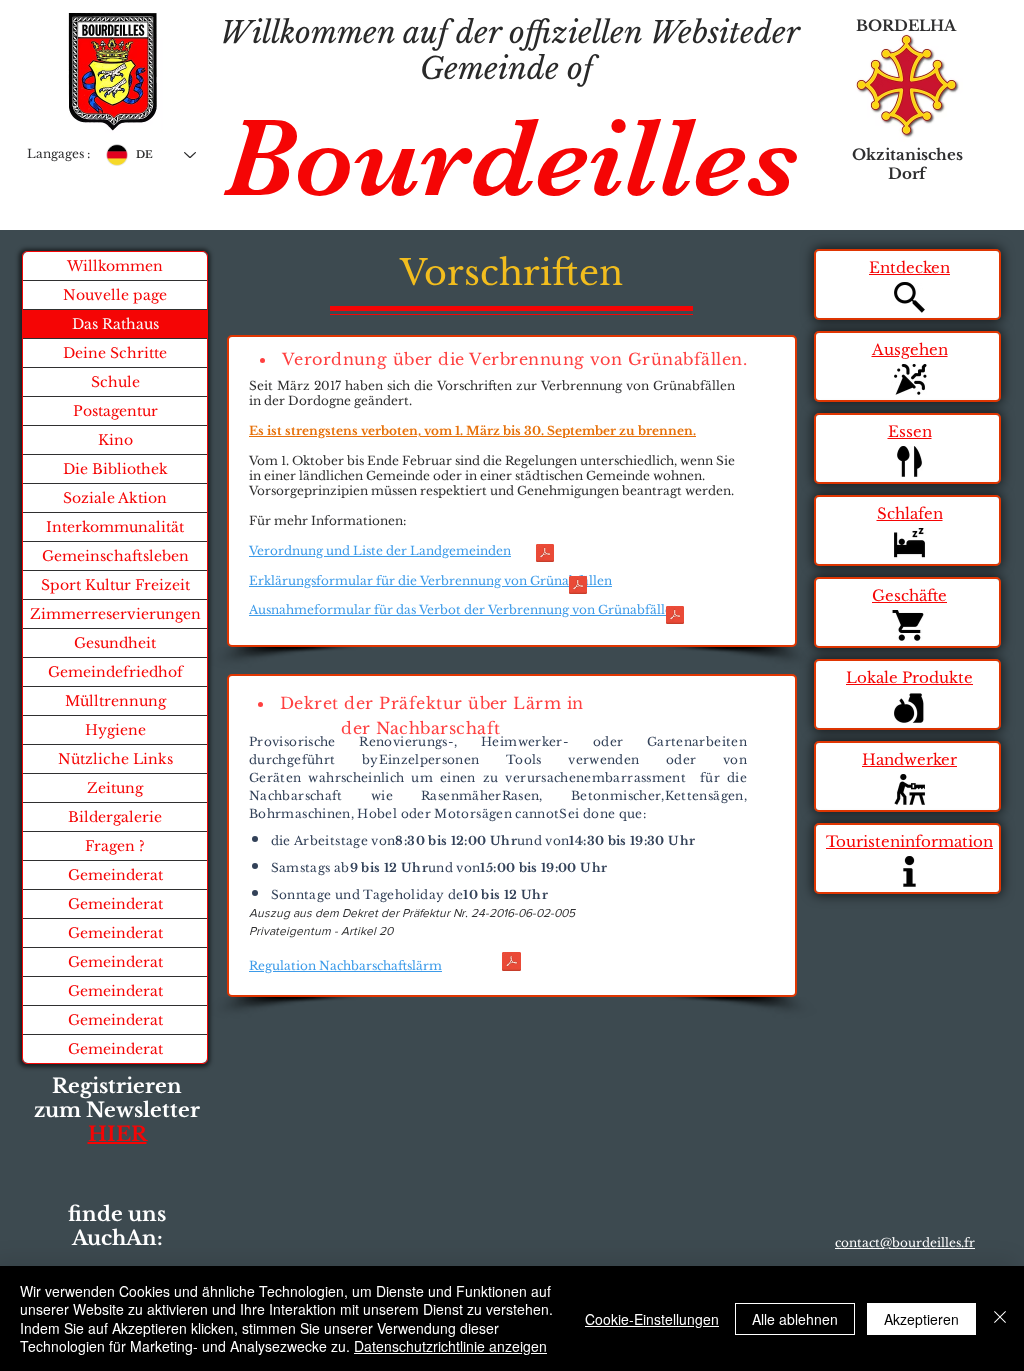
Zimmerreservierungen (115, 614)
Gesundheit (115, 643)
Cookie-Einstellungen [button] (652, 1319)
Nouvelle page (115, 295)
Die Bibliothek (115, 469)
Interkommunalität (115, 527)
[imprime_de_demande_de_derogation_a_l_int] (675, 617)
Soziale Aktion (115, 498)
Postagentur (115, 411)
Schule (115, 382)
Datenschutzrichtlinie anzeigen (450, 1346)
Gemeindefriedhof (115, 672)
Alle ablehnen (795, 1319)
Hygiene (115, 730)
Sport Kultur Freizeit (115, 585)
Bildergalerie (115, 817)
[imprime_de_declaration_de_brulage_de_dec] (578, 587)
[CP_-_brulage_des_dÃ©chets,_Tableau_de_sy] (545, 555)
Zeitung (115, 788)
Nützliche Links (115, 759)
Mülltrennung (115, 701)
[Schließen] (1000, 1318)
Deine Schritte (115, 353)
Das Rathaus (115, 324)
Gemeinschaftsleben (115, 556)
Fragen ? (115, 846)
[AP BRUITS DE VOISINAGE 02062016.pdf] (511, 964)
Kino (115, 440)
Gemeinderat (115, 875)
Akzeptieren (921, 1319)
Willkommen (115, 266)
